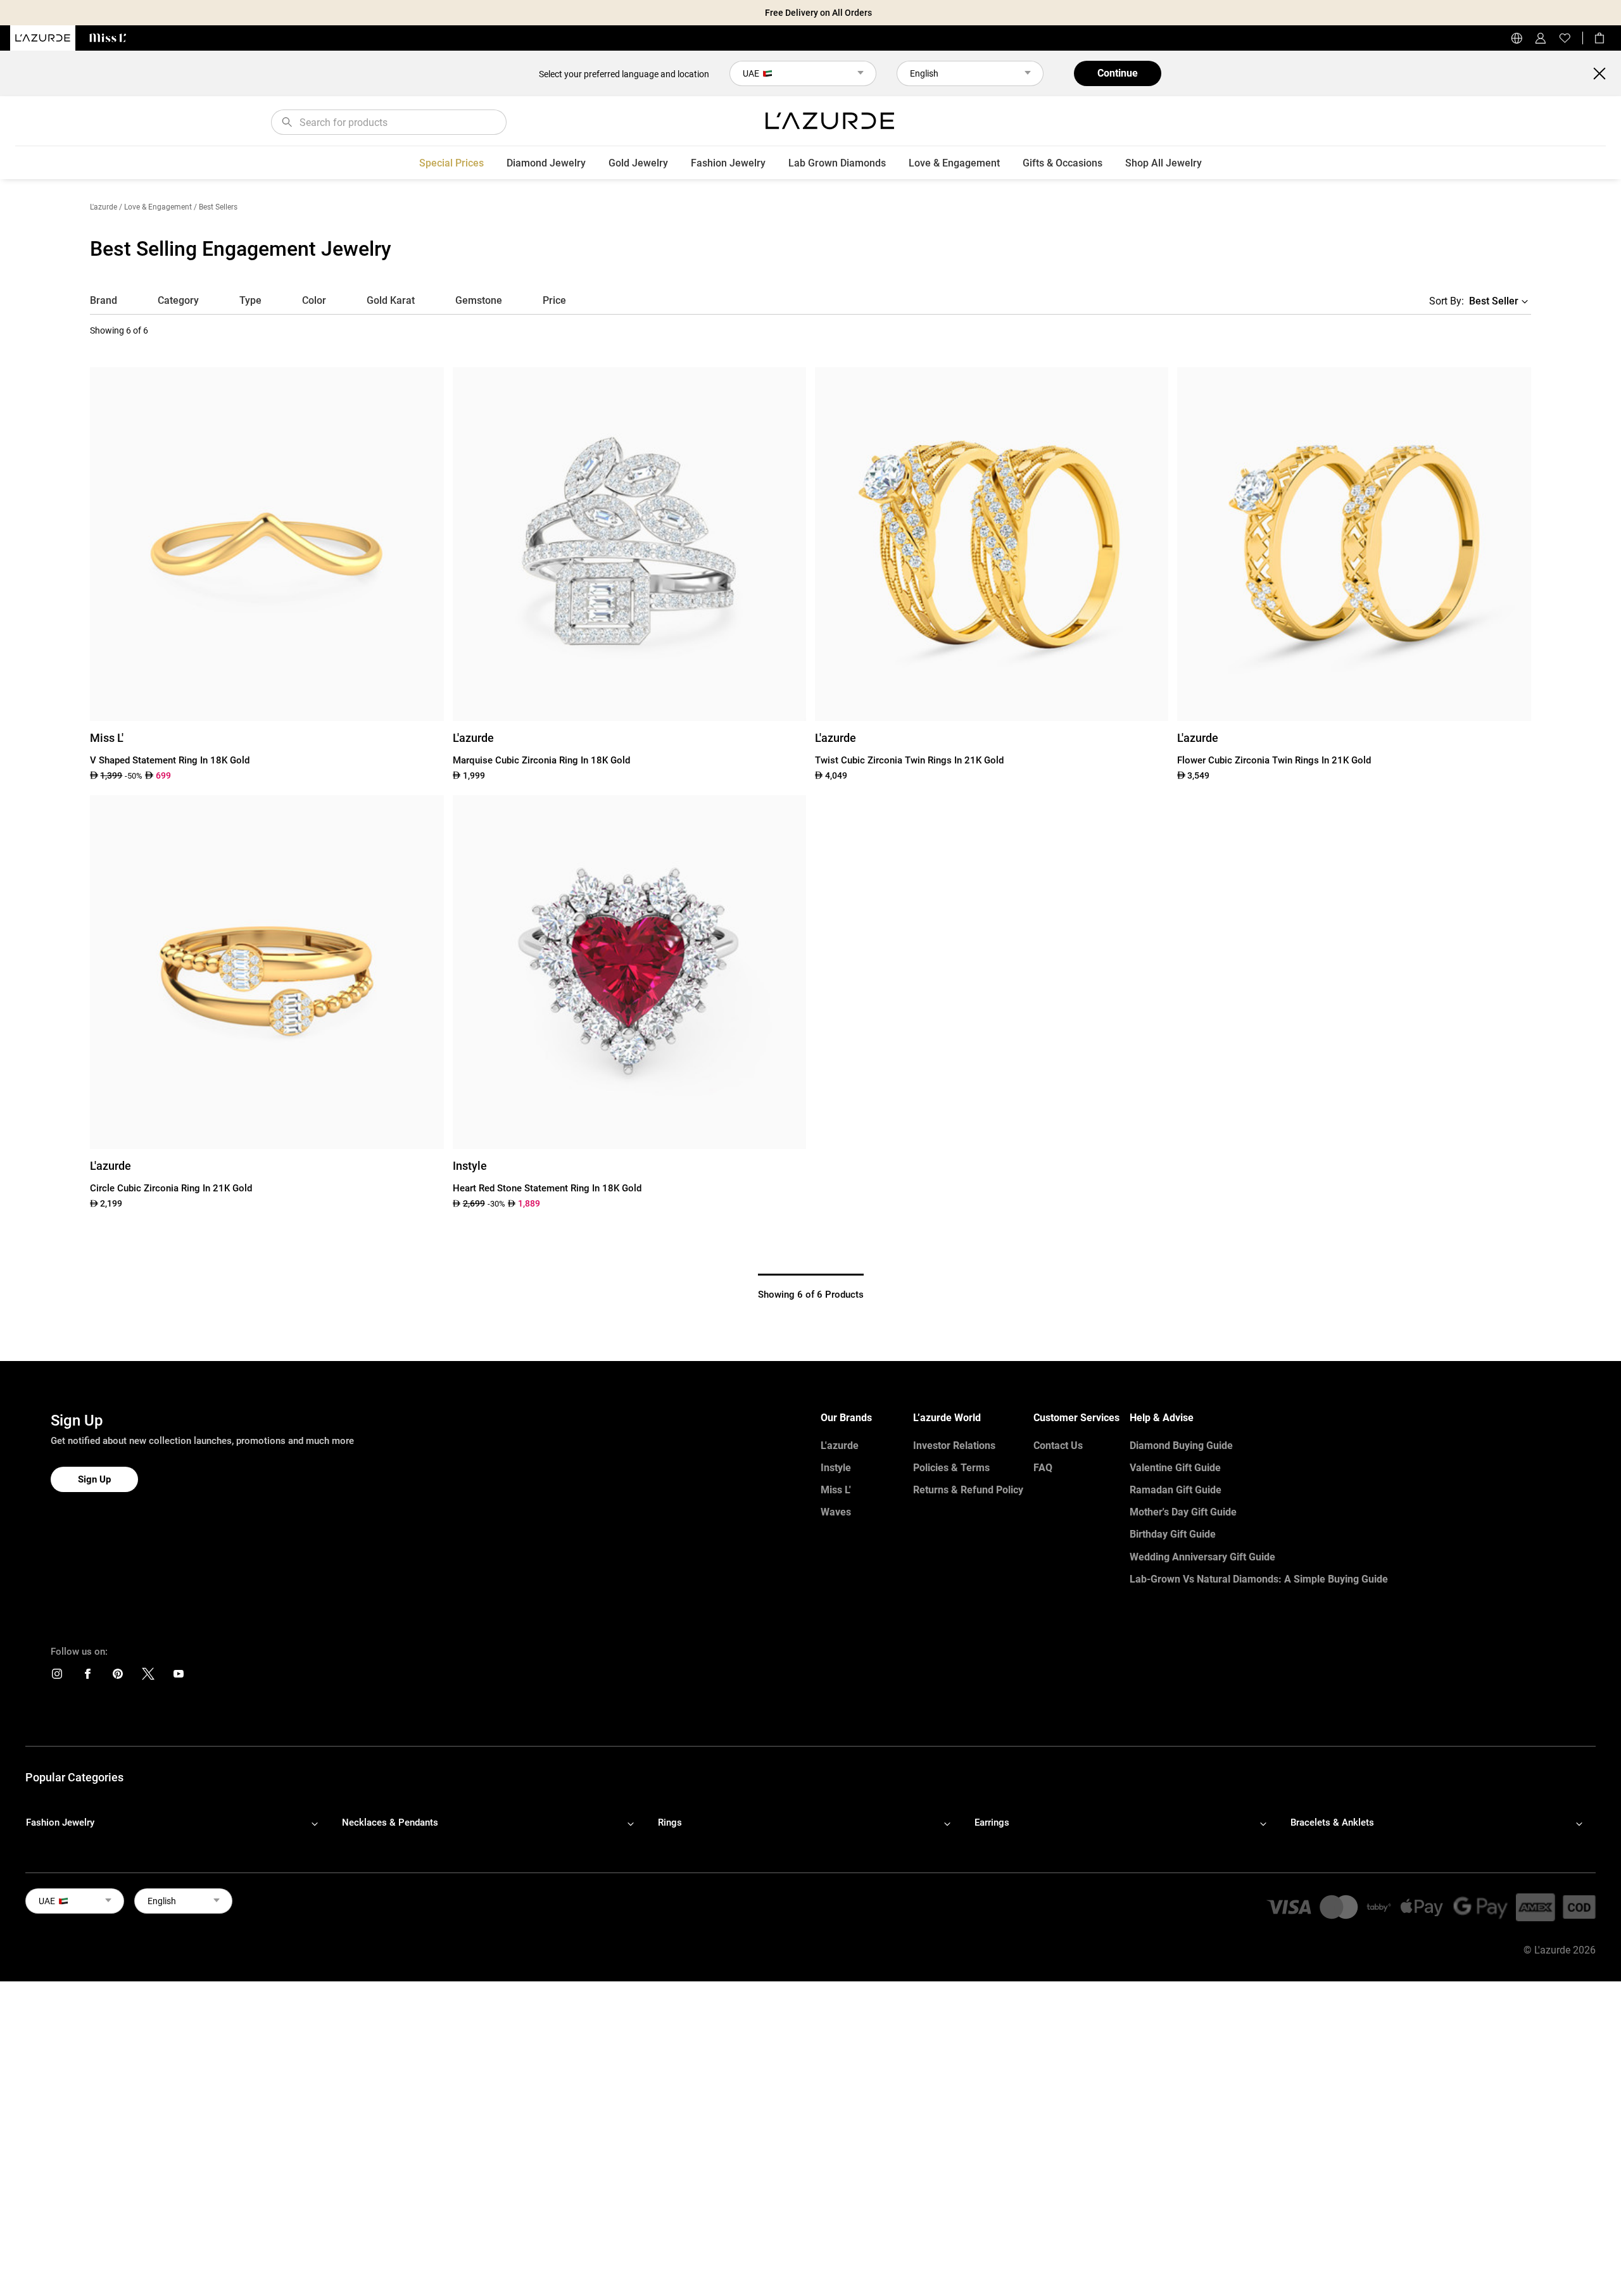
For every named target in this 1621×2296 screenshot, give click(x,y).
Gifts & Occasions (1063, 163)
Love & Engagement (954, 163)
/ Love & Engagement (155, 207)
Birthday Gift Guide (1173, 1534)
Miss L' (836, 1490)
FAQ (1043, 1468)
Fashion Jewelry (728, 163)
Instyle (836, 1468)
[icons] (57, 1677)
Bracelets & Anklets (1332, 1822)
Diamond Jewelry (546, 163)
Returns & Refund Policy (968, 1490)
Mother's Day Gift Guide (1183, 1512)
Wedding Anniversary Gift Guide (1202, 1557)
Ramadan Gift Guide (1176, 1490)
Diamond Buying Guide (1181, 1446)
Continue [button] (1118, 73)
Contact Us (1058, 1446)
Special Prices (451, 163)
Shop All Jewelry (1164, 163)
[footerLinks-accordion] (178, 1823)
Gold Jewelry (638, 163)
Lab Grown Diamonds (837, 163)
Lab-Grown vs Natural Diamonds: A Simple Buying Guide (1259, 1579)
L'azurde (104, 207)
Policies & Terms (951, 1468)
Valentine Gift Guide (1175, 1468)
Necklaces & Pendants (390, 1822)
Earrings (992, 1822)
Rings (670, 1822)
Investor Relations (954, 1446)
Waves (836, 1512)
